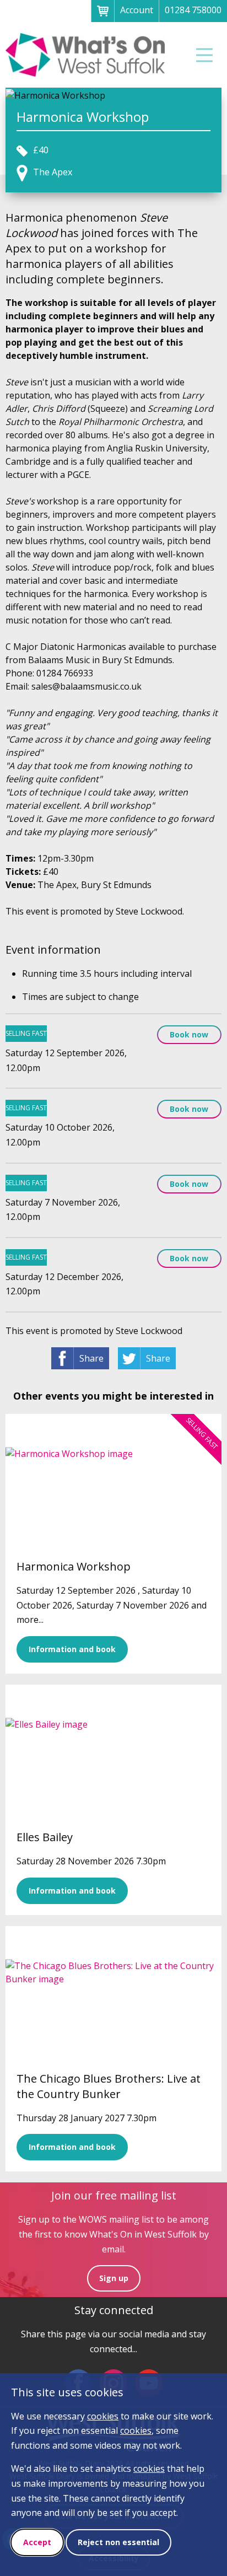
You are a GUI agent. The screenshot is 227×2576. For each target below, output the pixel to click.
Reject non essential (118, 2542)
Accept (37, 2542)
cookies (103, 2416)
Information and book (72, 1649)
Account (137, 10)
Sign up (114, 2278)
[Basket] (102, 11)
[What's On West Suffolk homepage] (85, 55)
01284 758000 (193, 10)
